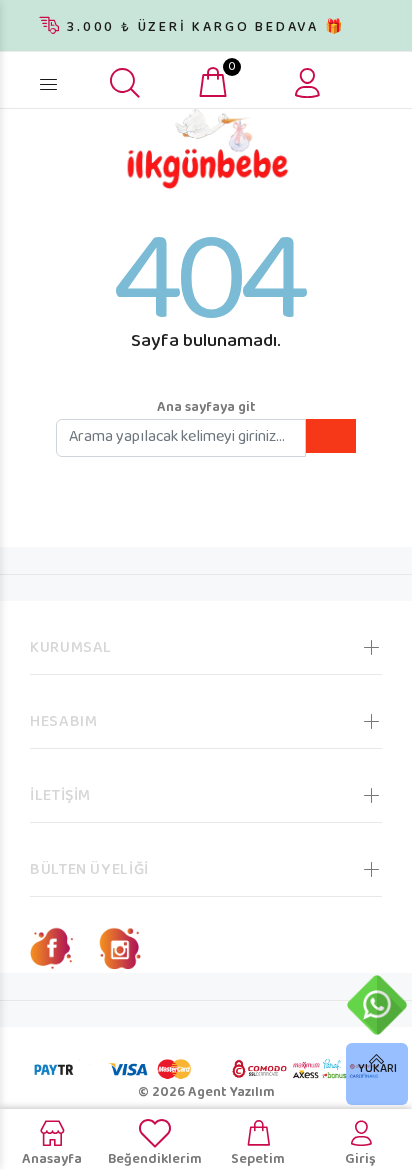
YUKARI (377, 1069)
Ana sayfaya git (206, 408)
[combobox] (79, 77)
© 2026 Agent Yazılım (206, 1093)
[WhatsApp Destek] (377, 1005)
